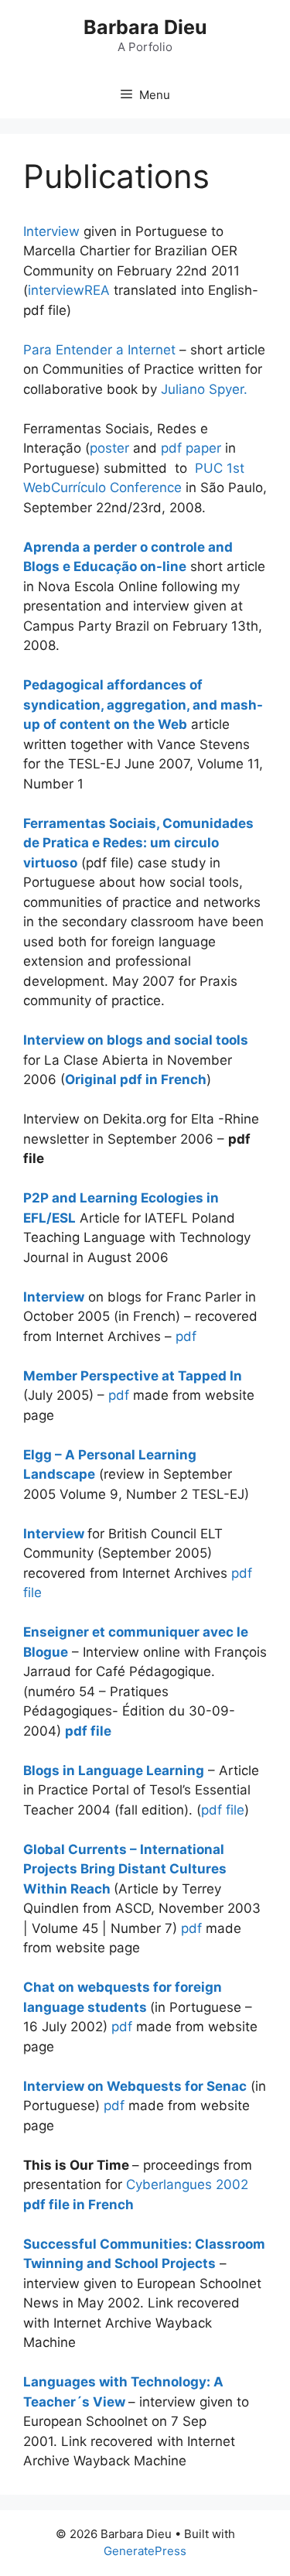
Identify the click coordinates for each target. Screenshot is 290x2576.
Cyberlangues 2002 (187, 2184)
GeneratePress (145, 2551)
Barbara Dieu (145, 27)
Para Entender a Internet (99, 350)
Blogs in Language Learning (114, 1770)
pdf (186, 1336)
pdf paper (191, 448)
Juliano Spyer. (204, 389)
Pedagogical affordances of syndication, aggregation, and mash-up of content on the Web (143, 705)
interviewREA (69, 290)
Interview (51, 231)
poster (109, 448)
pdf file (223, 1810)
